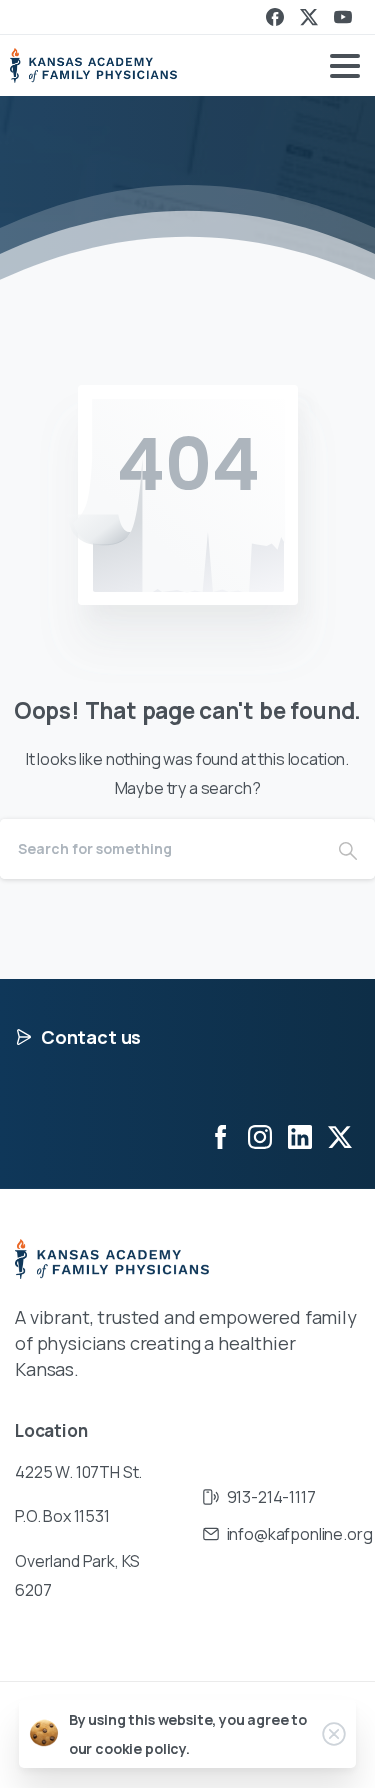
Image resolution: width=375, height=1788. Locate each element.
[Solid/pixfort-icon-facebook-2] (220, 1136)
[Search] (348, 849)
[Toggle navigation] (345, 66)
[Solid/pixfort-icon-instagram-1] (260, 1136)
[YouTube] (343, 17)
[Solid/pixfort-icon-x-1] (340, 1136)
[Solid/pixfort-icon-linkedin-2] (300, 1136)
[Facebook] (275, 17)
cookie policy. (142, 1748)
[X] (309, 17)
